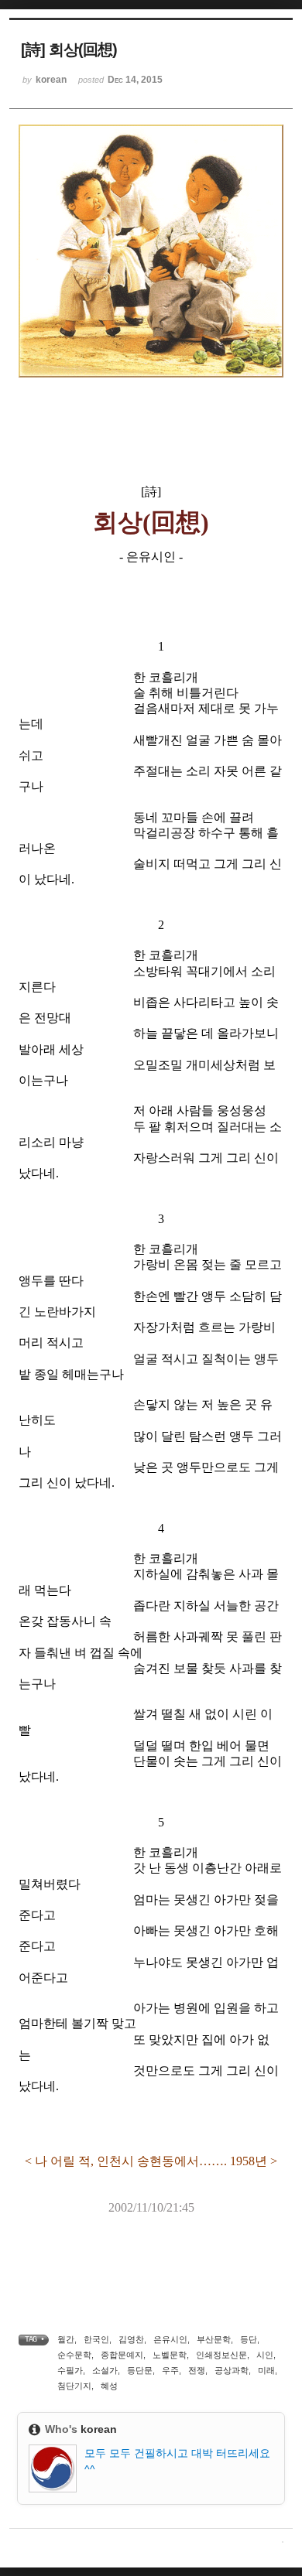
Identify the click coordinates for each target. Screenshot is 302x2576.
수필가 (70, 2370)
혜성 (109, 2386)
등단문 (140, 2370)
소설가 (105, 2370)
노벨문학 (170, 2355)
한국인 (96, 2339)
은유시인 (170, 2339)
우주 (170, 2370)
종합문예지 (122, 2355)
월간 (66, 2339)
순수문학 (74, 2355)
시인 (265, 2355)
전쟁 (197, 2370)
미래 (266, 2370)
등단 (249, 2339)
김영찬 (131, 2339)
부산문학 (214, 2339)
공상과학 (232, 2370)
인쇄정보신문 (221, 2355)
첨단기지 (74, 2386)
